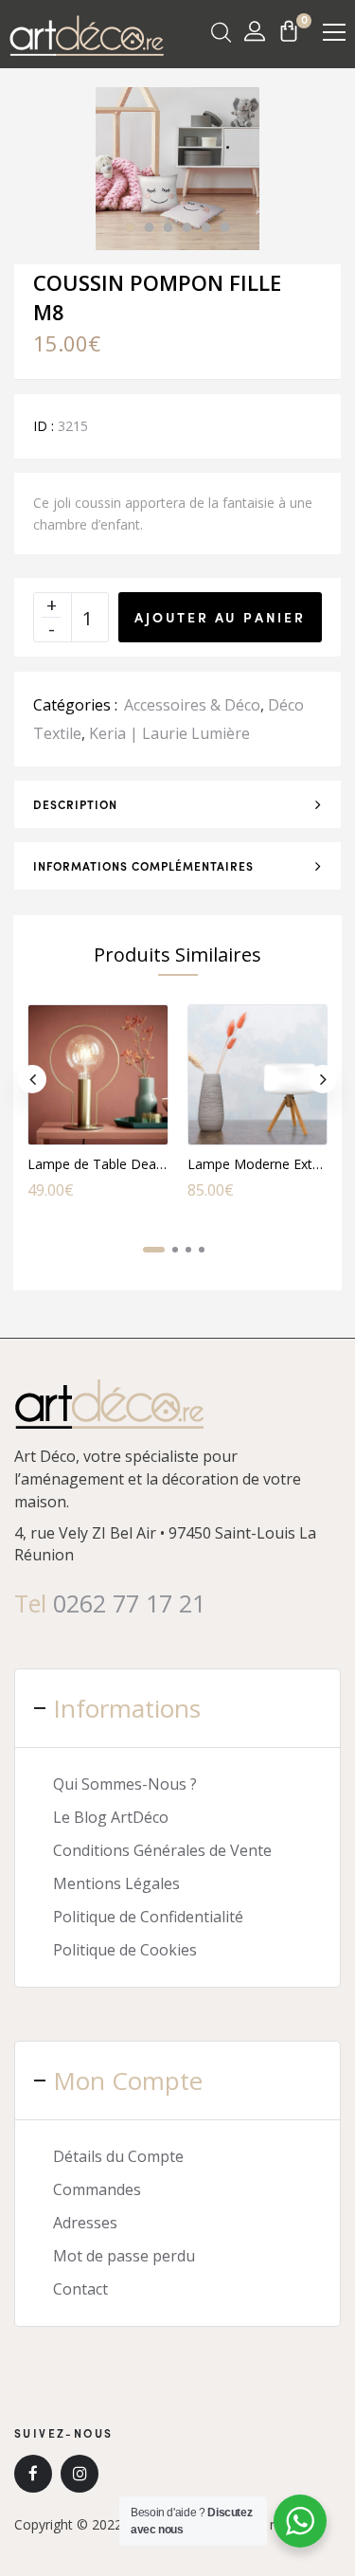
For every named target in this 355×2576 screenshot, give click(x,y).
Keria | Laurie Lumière (169, 733)
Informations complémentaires (143, 866)
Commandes (97, 2189)
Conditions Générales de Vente (162, 1850)
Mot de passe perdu (124, 2256)
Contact (80, 2289)
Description (75, 804)
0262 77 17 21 (129, 1603)
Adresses (85, 2223)
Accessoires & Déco (192, 705)
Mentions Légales (116, 1883)
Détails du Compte (118, 2156)
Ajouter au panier (220, 617)
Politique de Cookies (125, 1950)
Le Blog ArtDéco (111, 1817)
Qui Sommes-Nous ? (125, 1784)
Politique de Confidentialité (148, 1917)
